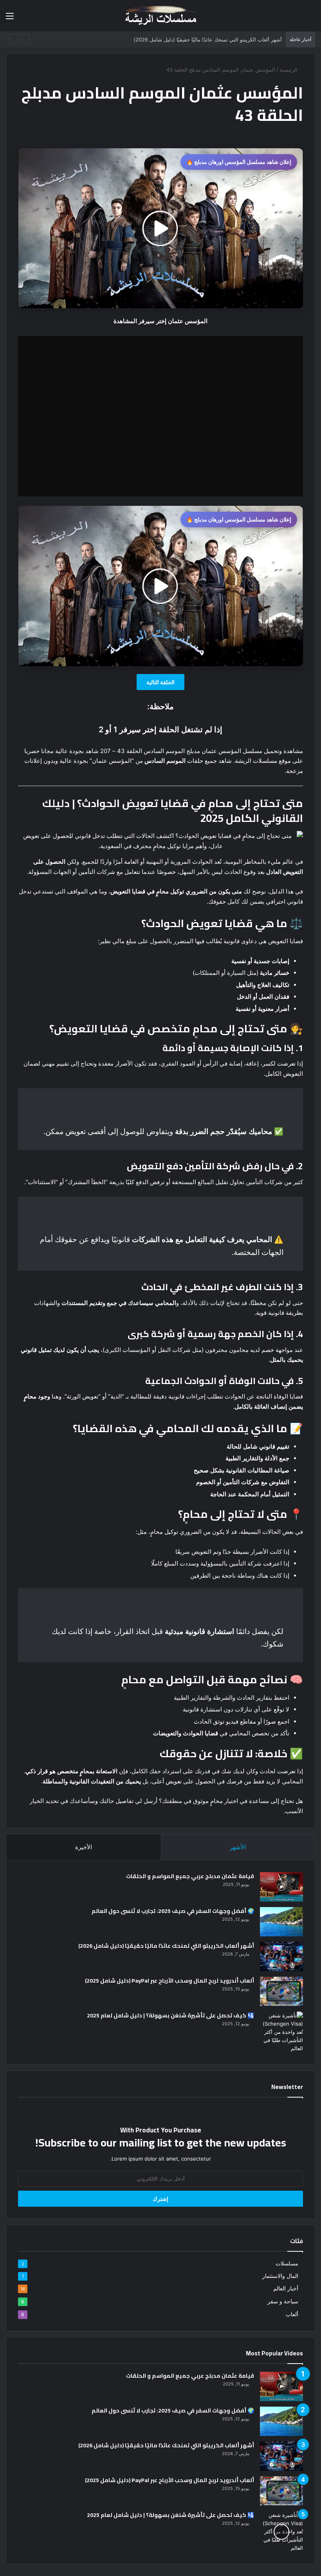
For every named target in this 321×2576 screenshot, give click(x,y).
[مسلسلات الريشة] (160, 16)
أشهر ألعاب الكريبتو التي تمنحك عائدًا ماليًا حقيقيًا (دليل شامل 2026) (166, 1946)
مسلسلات (287, 2263)
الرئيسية (289, 70)
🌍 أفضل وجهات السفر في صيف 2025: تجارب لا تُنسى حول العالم (173, 1911)
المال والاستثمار (280, 2276)
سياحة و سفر (283, 2301)
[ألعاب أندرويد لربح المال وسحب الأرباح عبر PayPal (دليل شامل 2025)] (281, 1991)
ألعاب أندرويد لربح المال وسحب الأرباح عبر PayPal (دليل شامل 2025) (170, 1981)
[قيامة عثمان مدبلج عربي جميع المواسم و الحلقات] (281, 1887)
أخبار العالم (286, 2288)
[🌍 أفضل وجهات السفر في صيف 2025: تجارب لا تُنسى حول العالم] (281, 1922)
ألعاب (292, 2314)
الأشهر (238, 1847)
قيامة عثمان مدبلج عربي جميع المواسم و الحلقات (190, 1876)
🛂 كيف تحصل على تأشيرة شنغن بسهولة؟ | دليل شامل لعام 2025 (170, 2015)
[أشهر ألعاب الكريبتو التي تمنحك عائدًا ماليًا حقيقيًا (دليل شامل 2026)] (281, 1957)
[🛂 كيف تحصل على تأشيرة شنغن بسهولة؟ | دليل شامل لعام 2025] (281, 2032)
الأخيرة (84, 1847)
